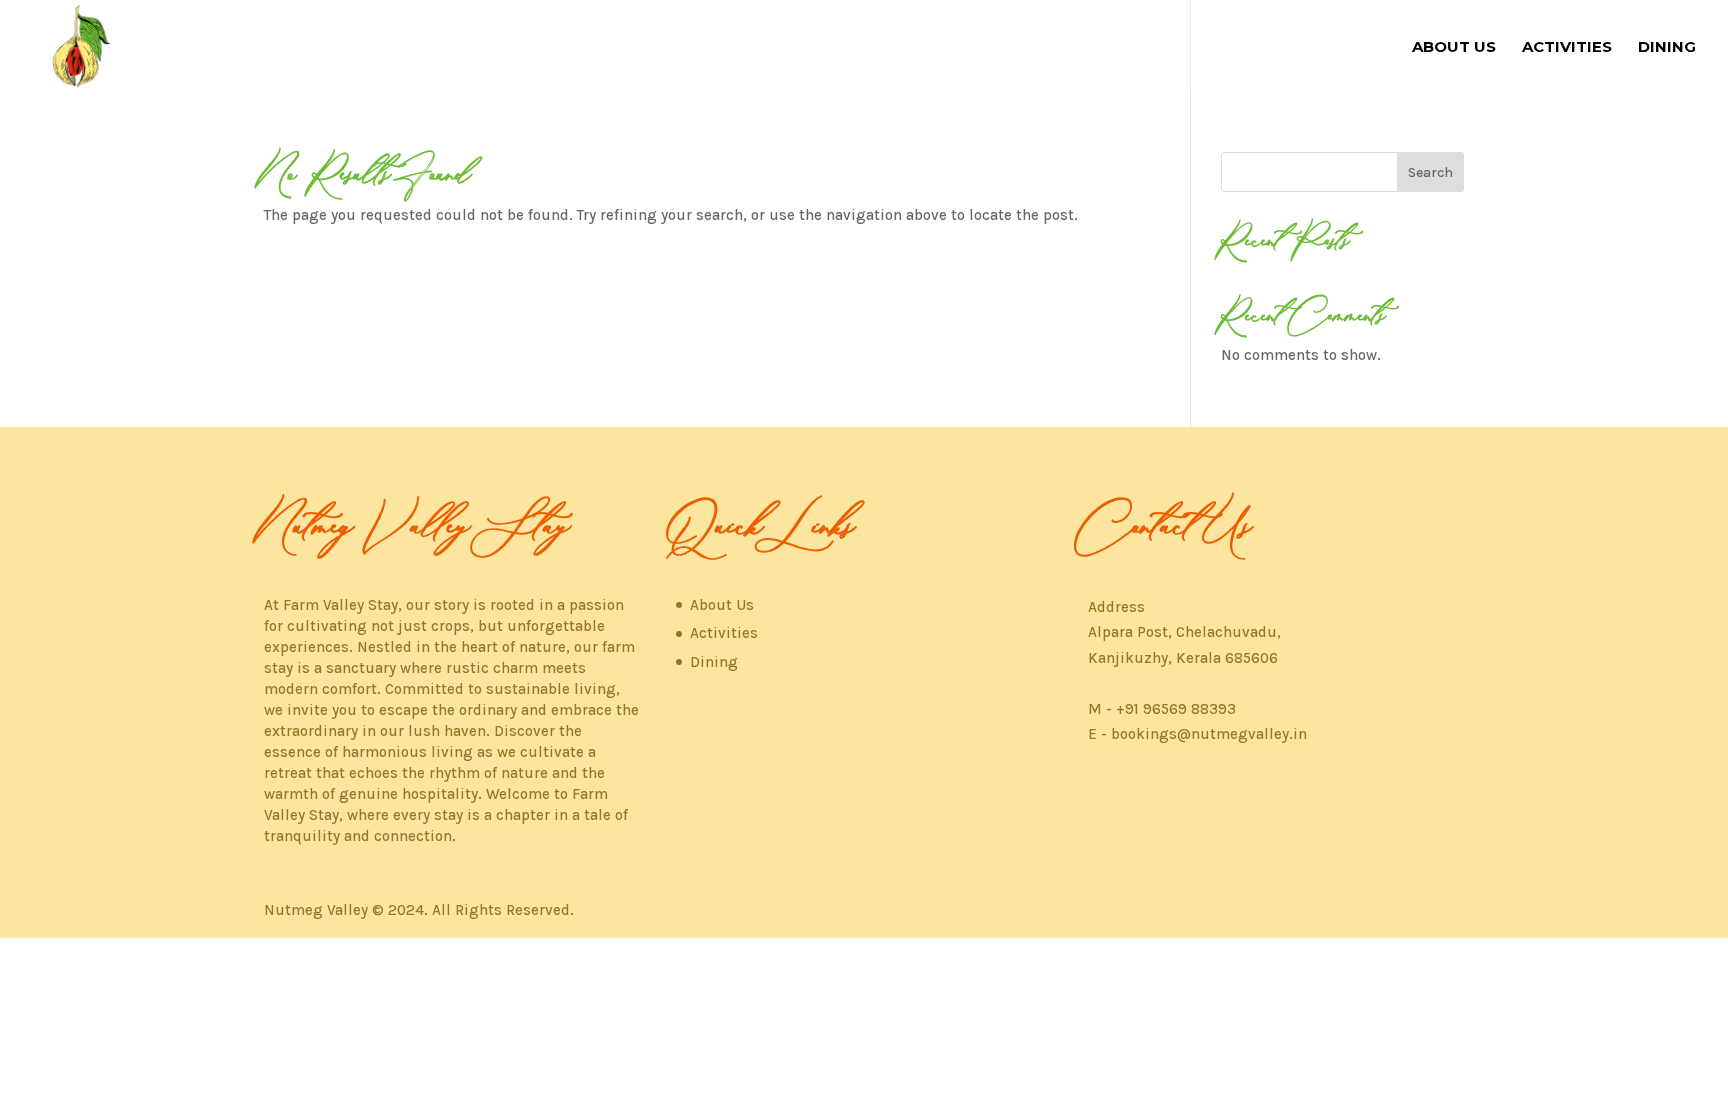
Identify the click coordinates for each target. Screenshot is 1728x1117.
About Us (722, 605)
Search (1430, 172)
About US (1454, 48)
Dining (1667, 48)
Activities (1567, 48)
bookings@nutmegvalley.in (1209, 734)
